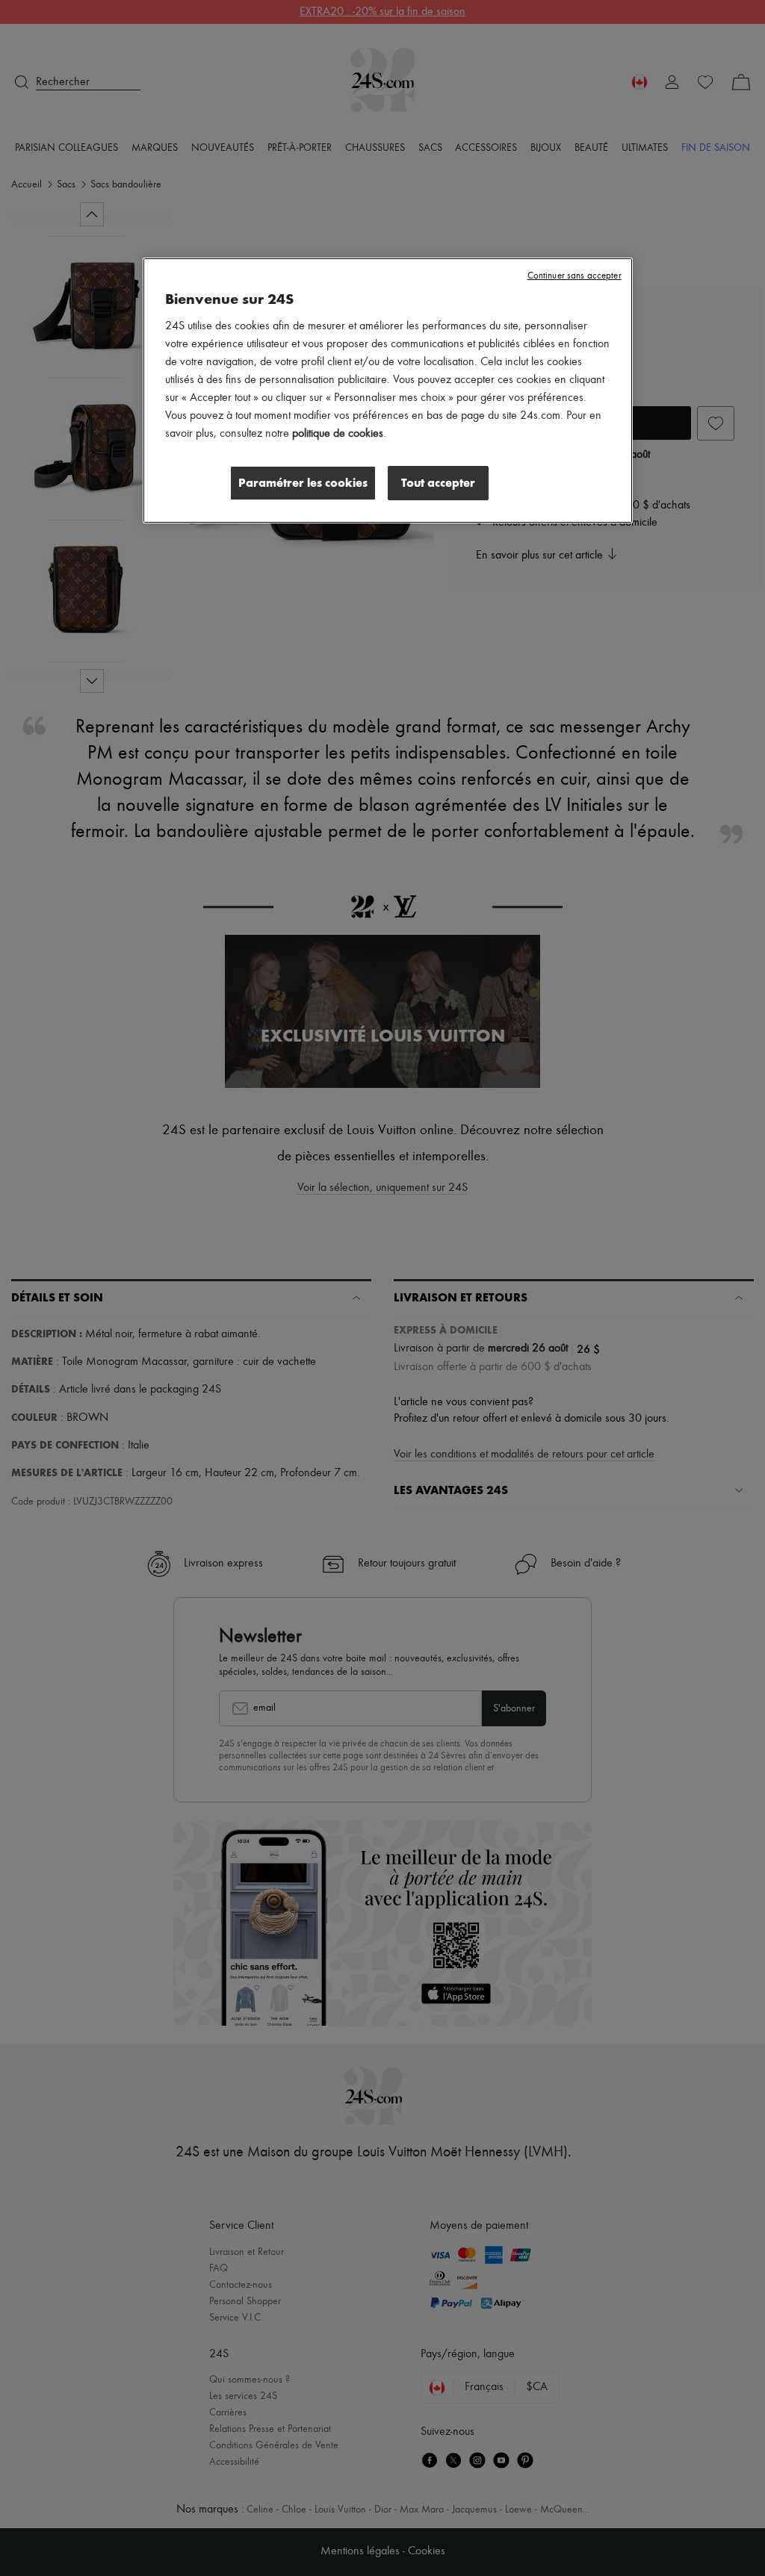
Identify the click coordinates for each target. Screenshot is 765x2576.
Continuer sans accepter (574, 276)
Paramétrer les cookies (303, 483)
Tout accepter (438, 483)
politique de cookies (338, 434)
